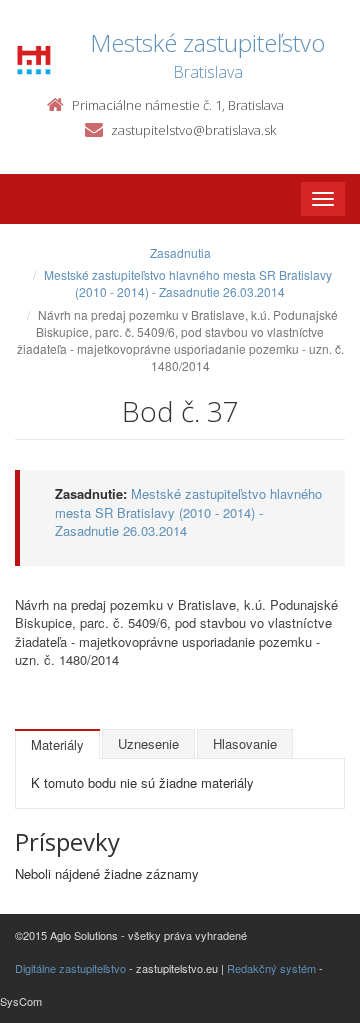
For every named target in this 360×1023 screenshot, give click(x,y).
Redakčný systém (271, 968)
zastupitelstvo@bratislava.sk (193, 130)
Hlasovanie (245, 743)
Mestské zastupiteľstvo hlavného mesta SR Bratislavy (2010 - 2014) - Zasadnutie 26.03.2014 (188, 283)
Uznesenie (148, 743)
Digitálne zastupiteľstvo (70, 968)
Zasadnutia (180, 252)
